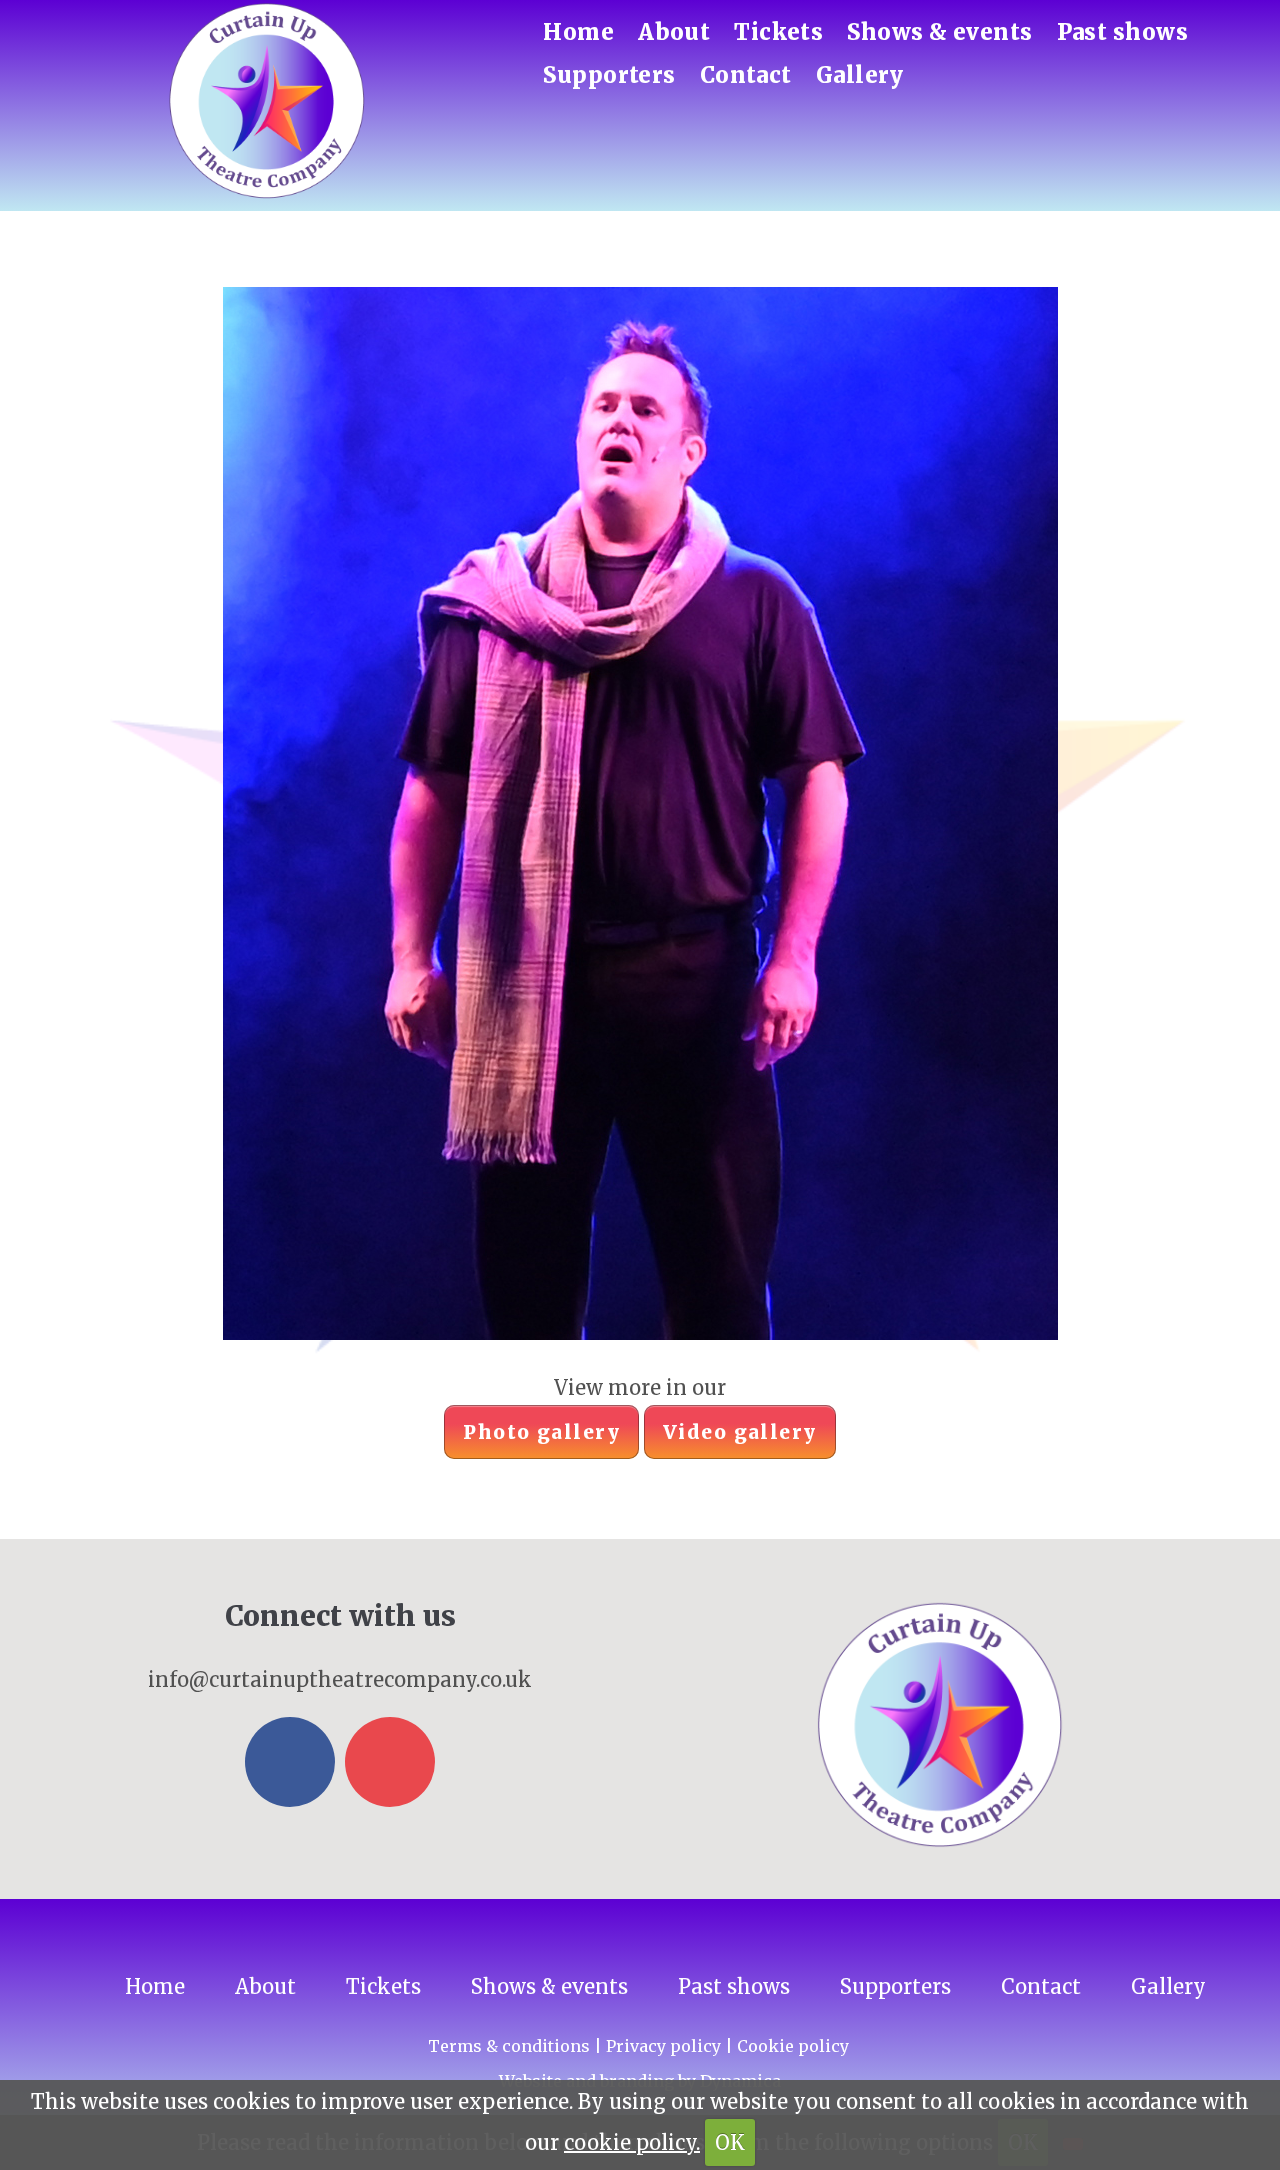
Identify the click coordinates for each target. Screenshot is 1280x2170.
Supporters (609, 75)
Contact (746, 75)
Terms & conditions (509, 2046)
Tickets (778, 32)
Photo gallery (541, 1432)
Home (578, 32)
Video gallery (740, 1432)
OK (730, 2142)
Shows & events (939, 32)
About (674, 32)
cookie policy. (632, 2142)
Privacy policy (663, 2046)
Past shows (1122, 32)
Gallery (860, 75)
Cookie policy (793, 2046)
